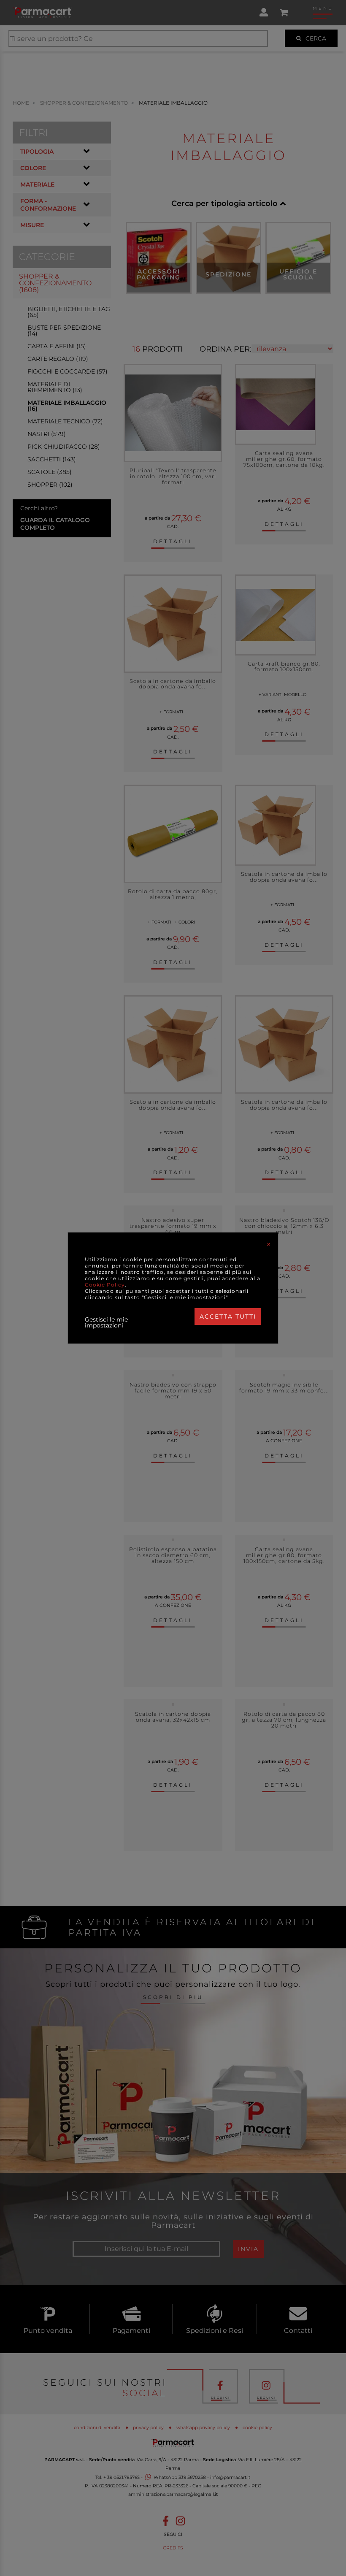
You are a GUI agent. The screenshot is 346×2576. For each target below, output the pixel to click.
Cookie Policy (105, 1285)
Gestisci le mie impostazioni (106, 1322)
